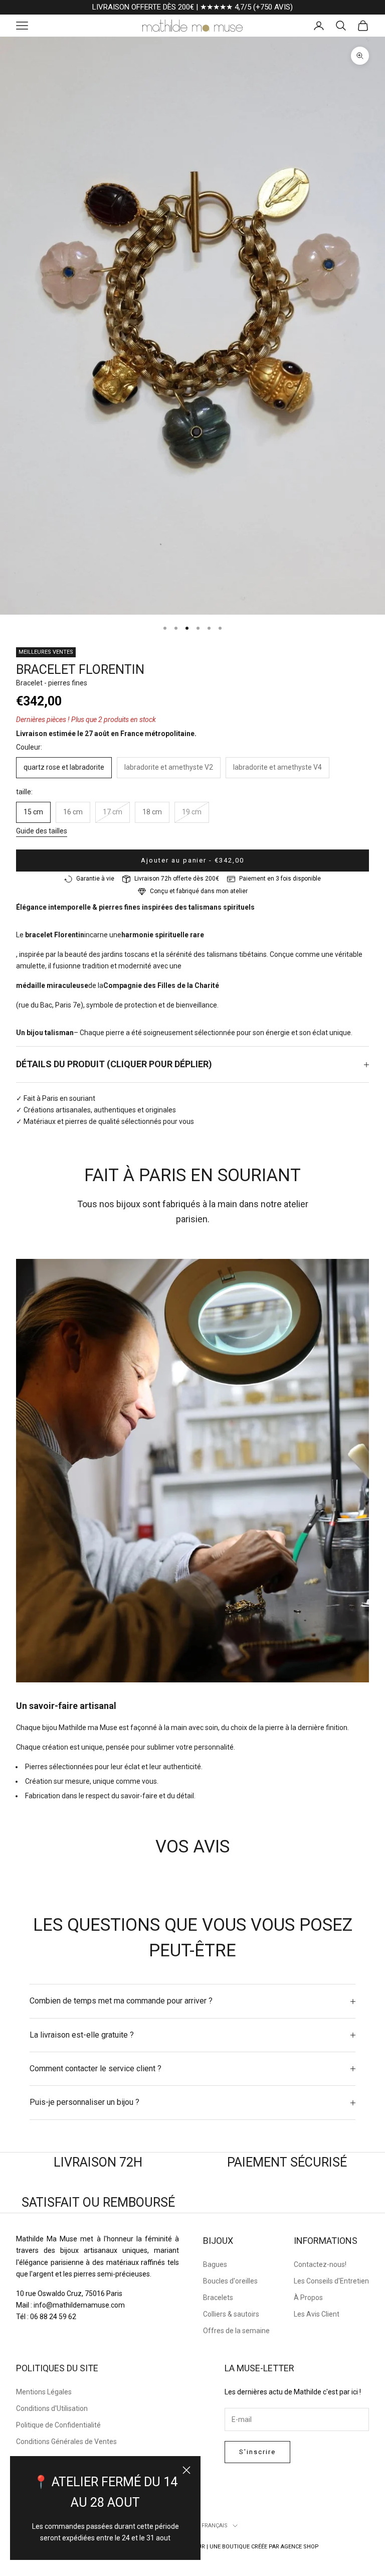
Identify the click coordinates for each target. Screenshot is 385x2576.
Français (215, 2526)
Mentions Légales (44, 2392)
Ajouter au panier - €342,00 (192, 860)
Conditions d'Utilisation (52, 2408)
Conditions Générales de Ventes (66, 2442)
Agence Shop (300, 2547)
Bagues (215, 2264)
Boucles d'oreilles (230, 2281)
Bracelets (218, 2298)
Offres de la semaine (236, 2331)
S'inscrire (257, 2452)
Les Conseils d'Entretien (331, 2281)
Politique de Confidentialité (58, 2425)
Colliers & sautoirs (231, 2314)
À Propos (308, 2298)
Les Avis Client (317, 2314)
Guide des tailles (42, 831)
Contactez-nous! (320, 2264)
